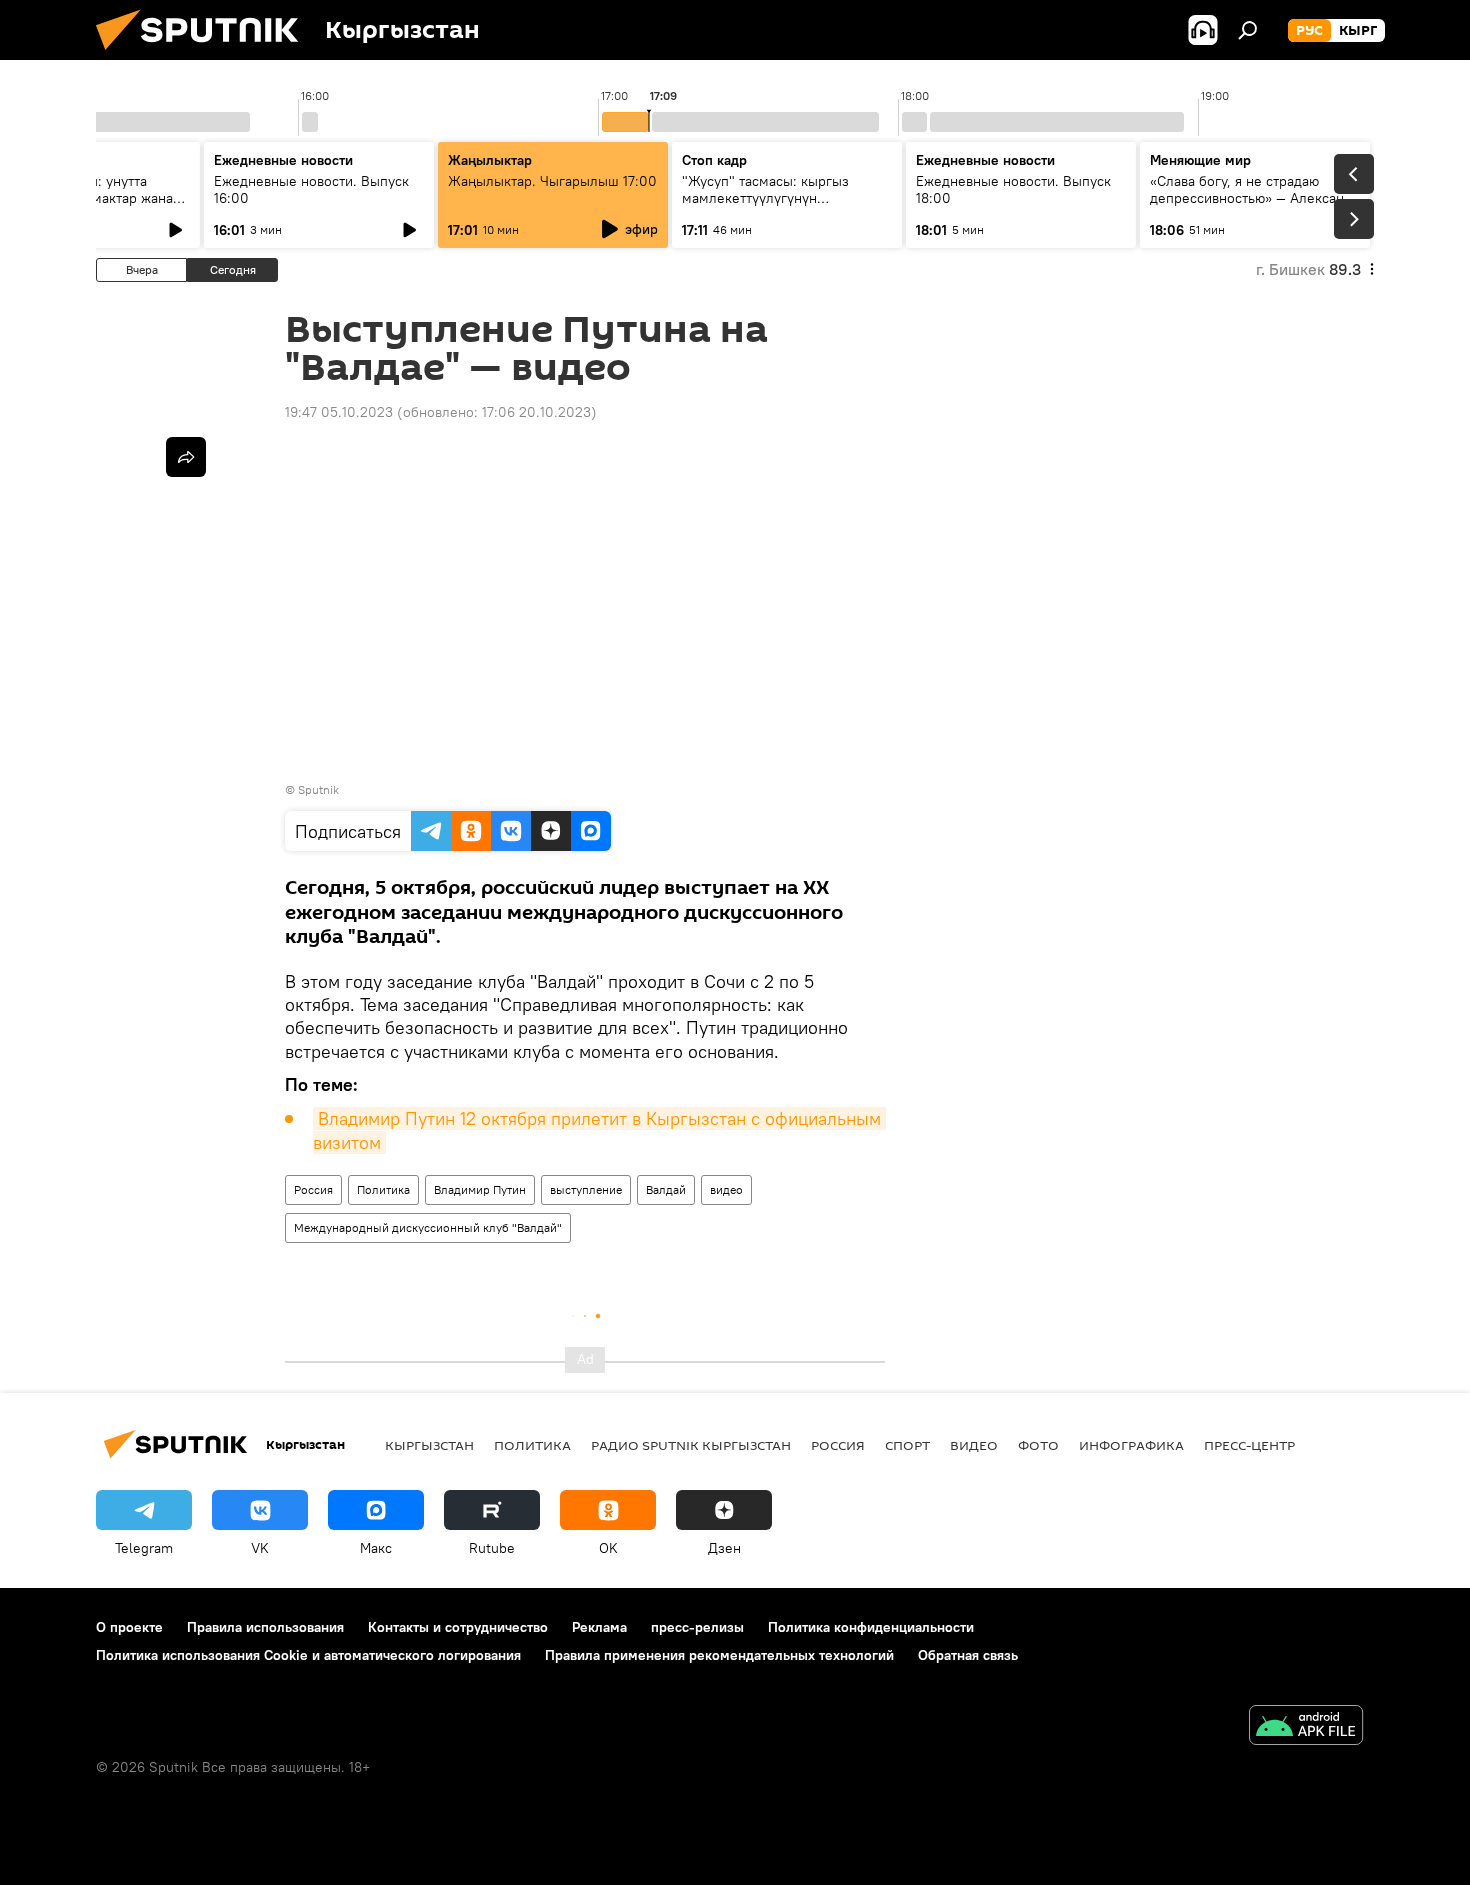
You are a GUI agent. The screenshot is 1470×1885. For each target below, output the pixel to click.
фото (1038, 1445)
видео (726, 1189)
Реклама (599, 1627)
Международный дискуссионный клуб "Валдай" (428, 1227)
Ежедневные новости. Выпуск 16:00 (311, 189)
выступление (586, 1189)
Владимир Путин (480, 1189)
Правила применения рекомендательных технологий (719, 1655)
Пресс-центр (1249, 1445)
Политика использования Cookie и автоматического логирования (308, 1655)
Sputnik (318, 789)
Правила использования (265, 1627)
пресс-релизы (697, 1627)
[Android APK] (1306, 1727)
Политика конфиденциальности (871, 1627)
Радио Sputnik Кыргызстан (691, 1445)
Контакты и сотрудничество (458, 1627)
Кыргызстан (429, 1445)
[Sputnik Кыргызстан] (205, 55)
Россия (313, 1189)
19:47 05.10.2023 (339, 412)
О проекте (129, 1627)
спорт (907, 1445)
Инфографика (1131, 1445)
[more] (186, 457)
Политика (383, 1189)
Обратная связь (968, 1655)
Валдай (666, 1189)
